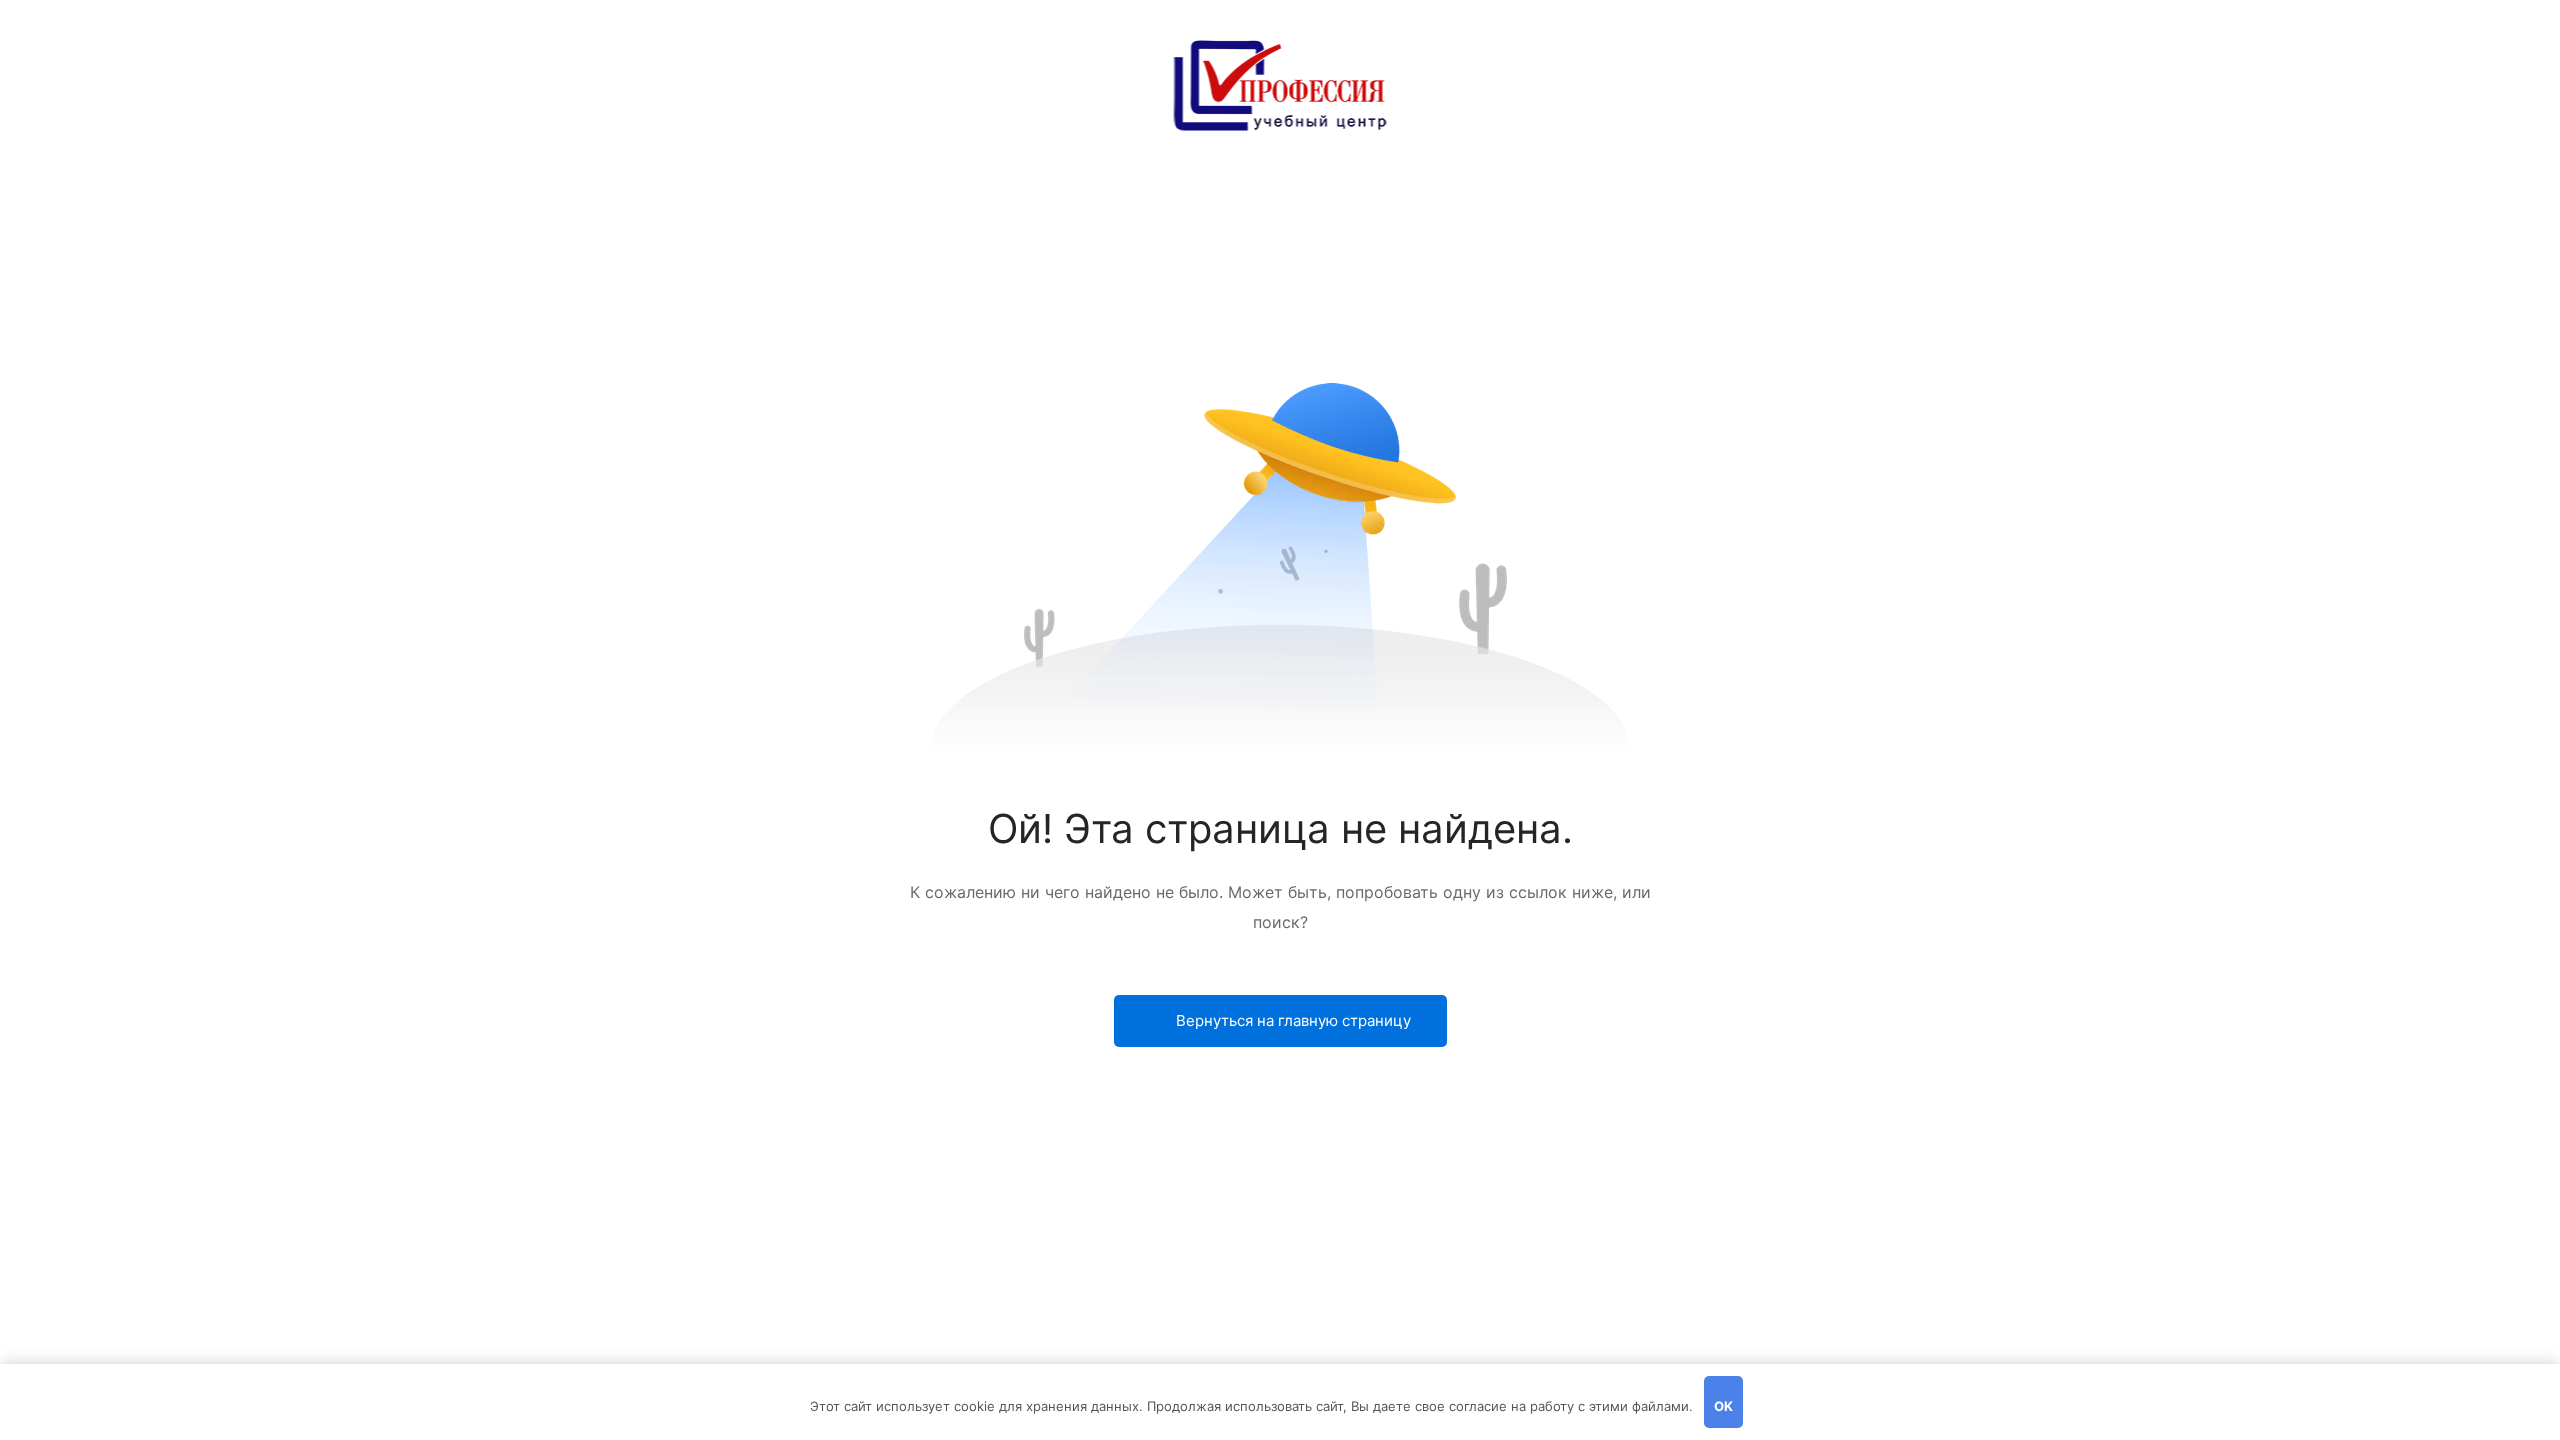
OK (1723, 1406)
